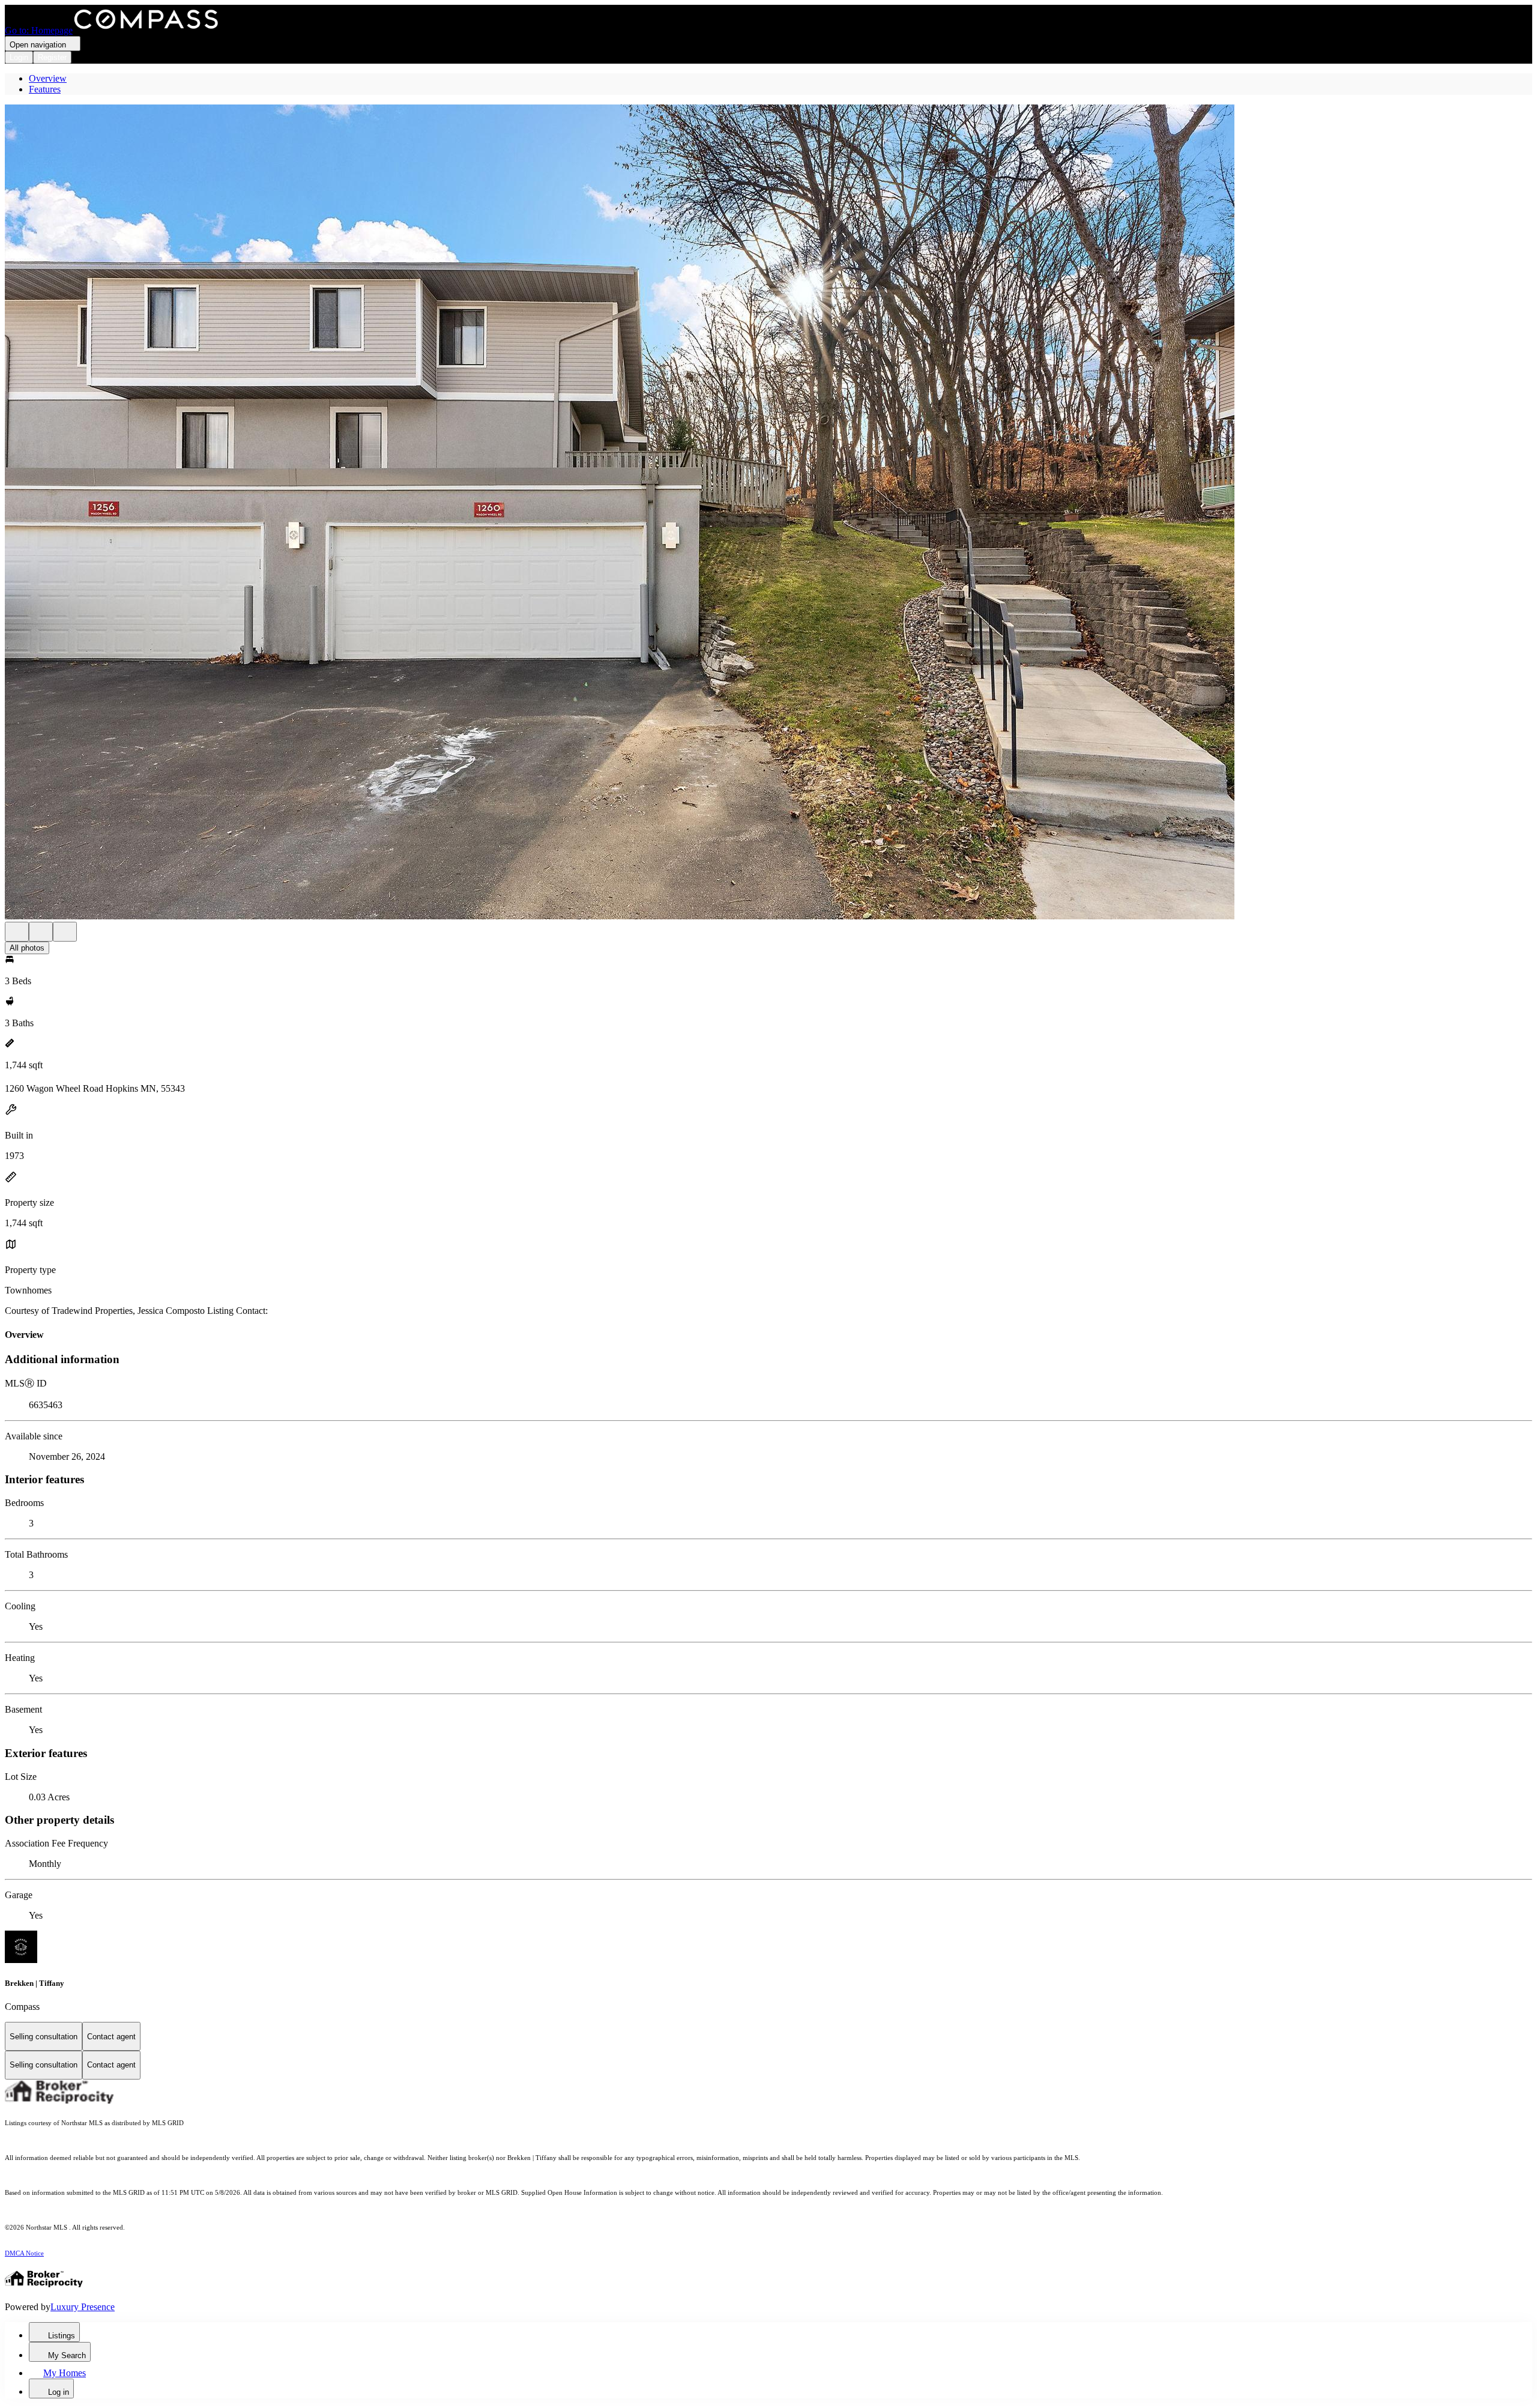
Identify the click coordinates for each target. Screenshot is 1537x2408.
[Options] (17, 932)
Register (52, 57)
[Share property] (65, 932)
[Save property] (41, 932)
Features (45, 89)
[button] (768, 513)
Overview (48, 78)
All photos (27, 948)
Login (19, 57)
